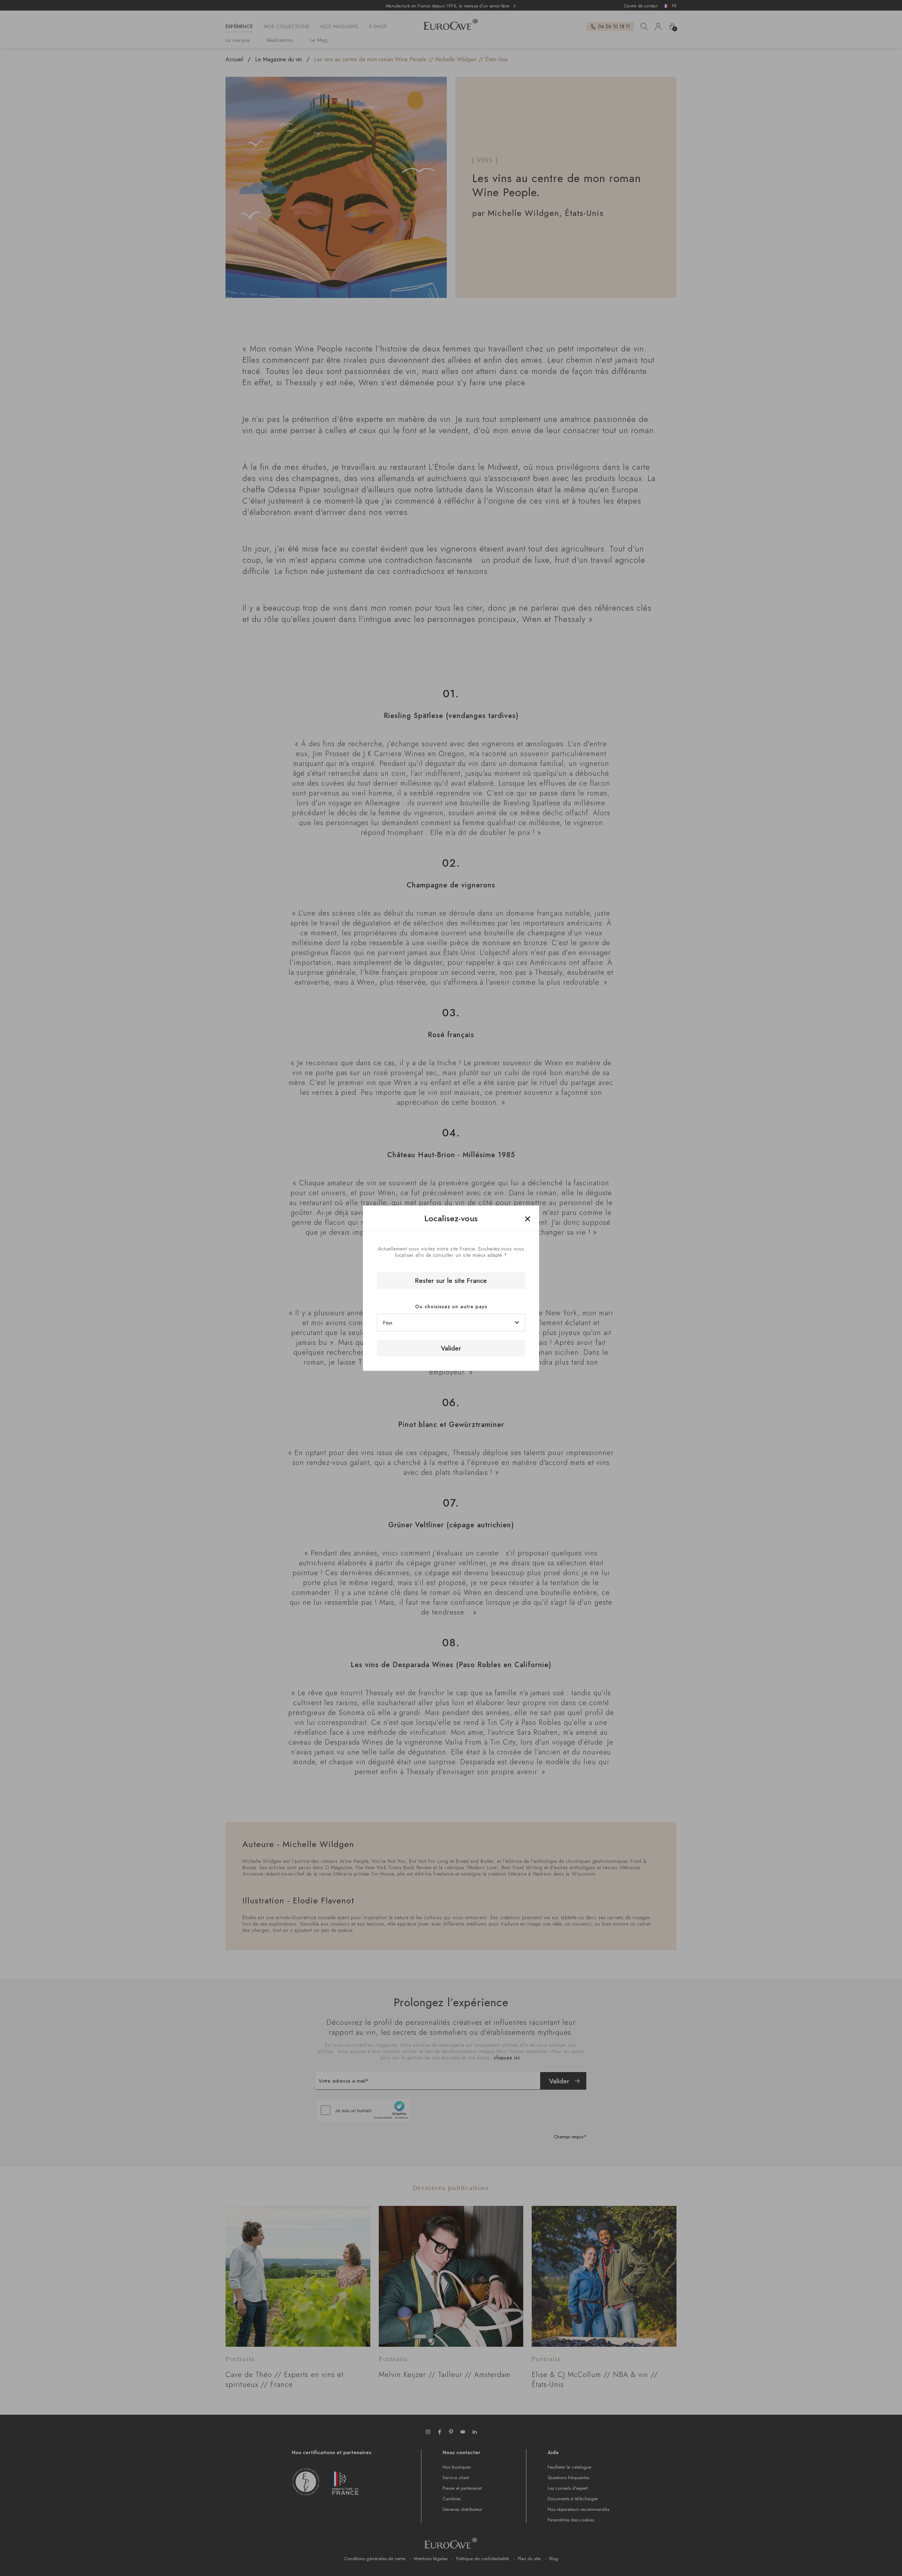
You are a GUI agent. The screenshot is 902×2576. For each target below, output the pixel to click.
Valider (451, 1348)
